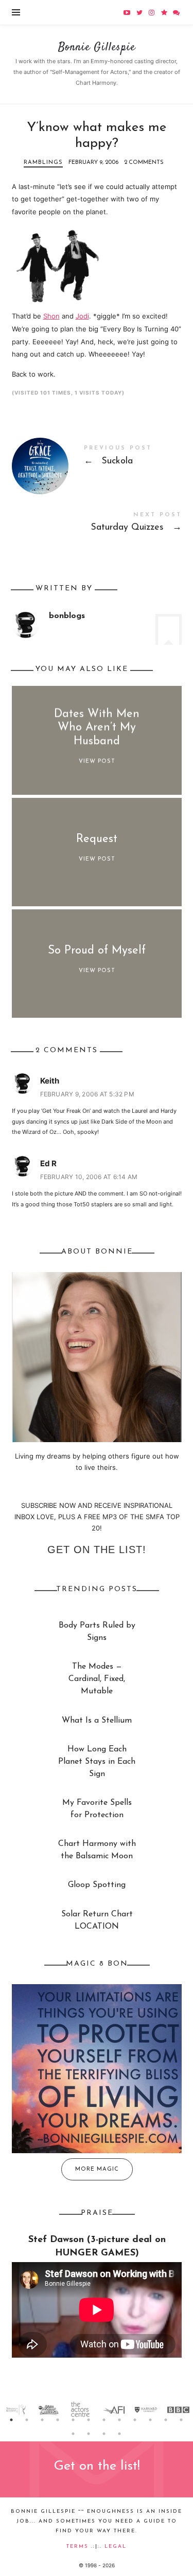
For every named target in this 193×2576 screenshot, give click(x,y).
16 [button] (120, 2434)
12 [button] (182, 2420)
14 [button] (89, 2434)
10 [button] (151, 2420)
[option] (16, 2410)
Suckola (97, 458)
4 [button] (58, 2420)
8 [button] (120, 2420)
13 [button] (74, 2434)
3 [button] (43, 2420)
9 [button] (135, 2420)
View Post (97, 762)
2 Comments (144, 163)
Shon (51, 316)
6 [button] (89, 2420)
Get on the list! (97, 1550)
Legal (116, 2546)
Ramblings (43, 163)
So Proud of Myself (97, 951)
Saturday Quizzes (97, 524)
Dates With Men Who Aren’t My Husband (97, 728)
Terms (77, 2546)
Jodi (82, 316)
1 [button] (12, 2420)
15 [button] (104, 2434)
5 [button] (74, 2420)
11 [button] (166, 2420)
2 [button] (27, 2420)
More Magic (97, 2169)
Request (97, 839)
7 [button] (104, 2420)
